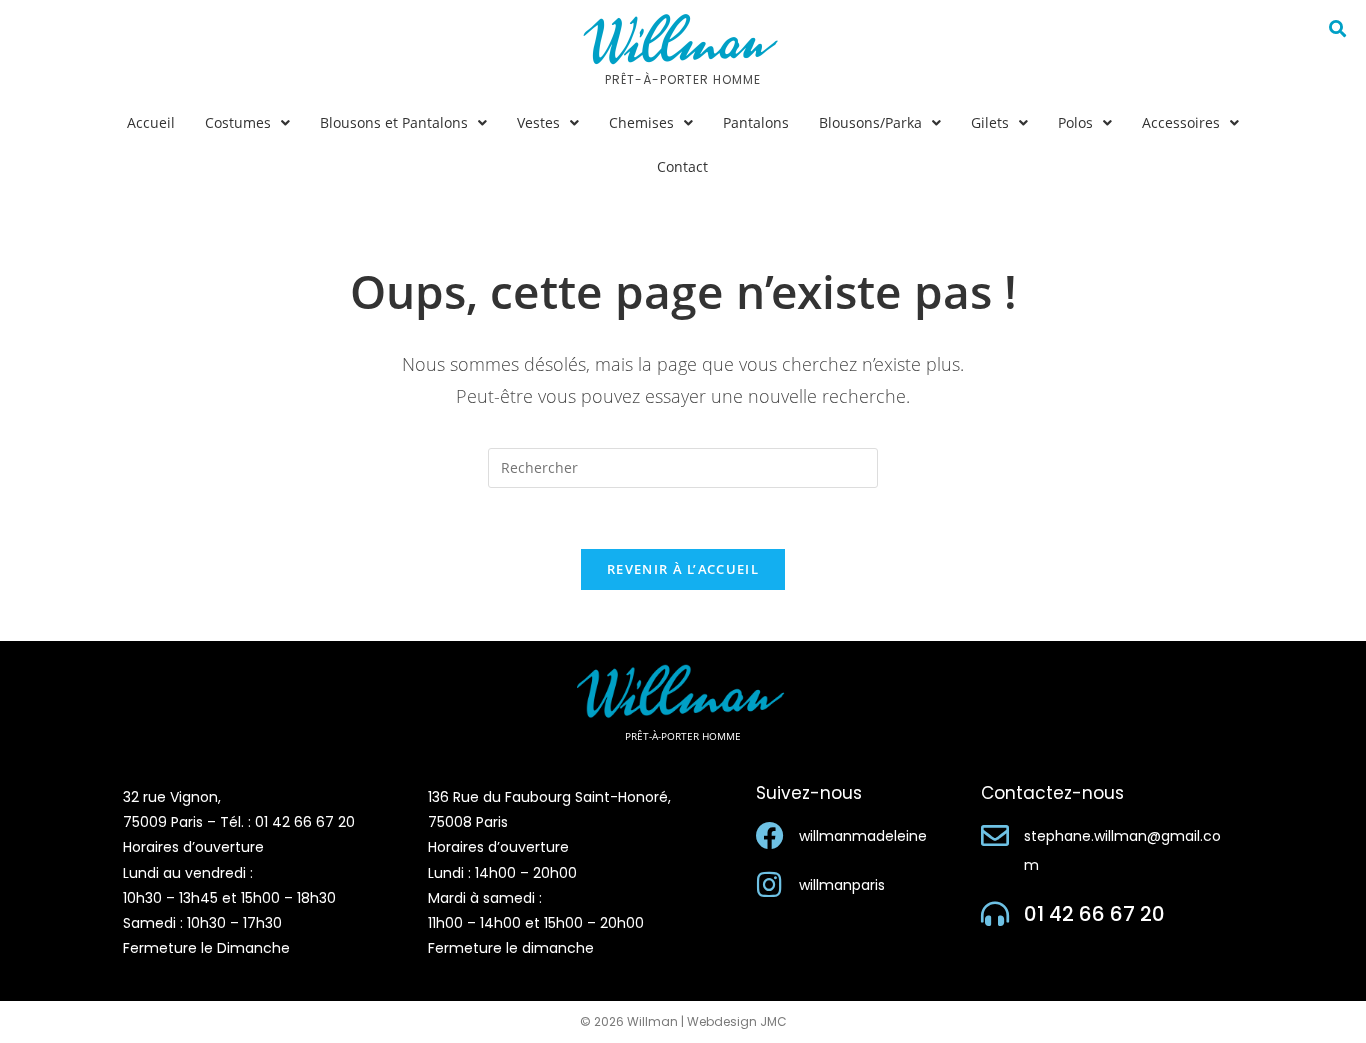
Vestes (538, 122)
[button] (247, 123)
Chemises (641, 122)
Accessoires (1181, 122)
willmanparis (842, 885)
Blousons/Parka (870, 122)
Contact (682, 166)
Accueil (151, 122)
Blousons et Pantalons (394, 122)
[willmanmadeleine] (770, 836)
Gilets (990, 122)
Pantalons (756, 122)
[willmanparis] (770, 885)
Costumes (238, 122)
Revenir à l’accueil (683, 569)
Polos (1075, 122)
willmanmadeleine (863, 836)
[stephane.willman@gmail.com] (995, 836)
